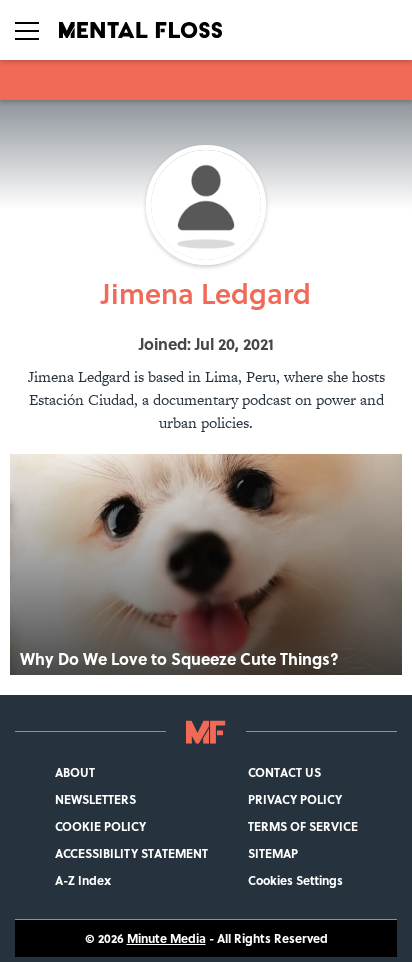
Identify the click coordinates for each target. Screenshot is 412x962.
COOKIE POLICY (100, 826)
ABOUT (75, 772)
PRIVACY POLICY (295, 799)
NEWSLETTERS (95, 799)
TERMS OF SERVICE (303, 826)
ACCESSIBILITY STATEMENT (131, 853)
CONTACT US (284, 772)
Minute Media (166, 938)
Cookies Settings (295, 880)
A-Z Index (83, 880)
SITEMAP (273, 853)
